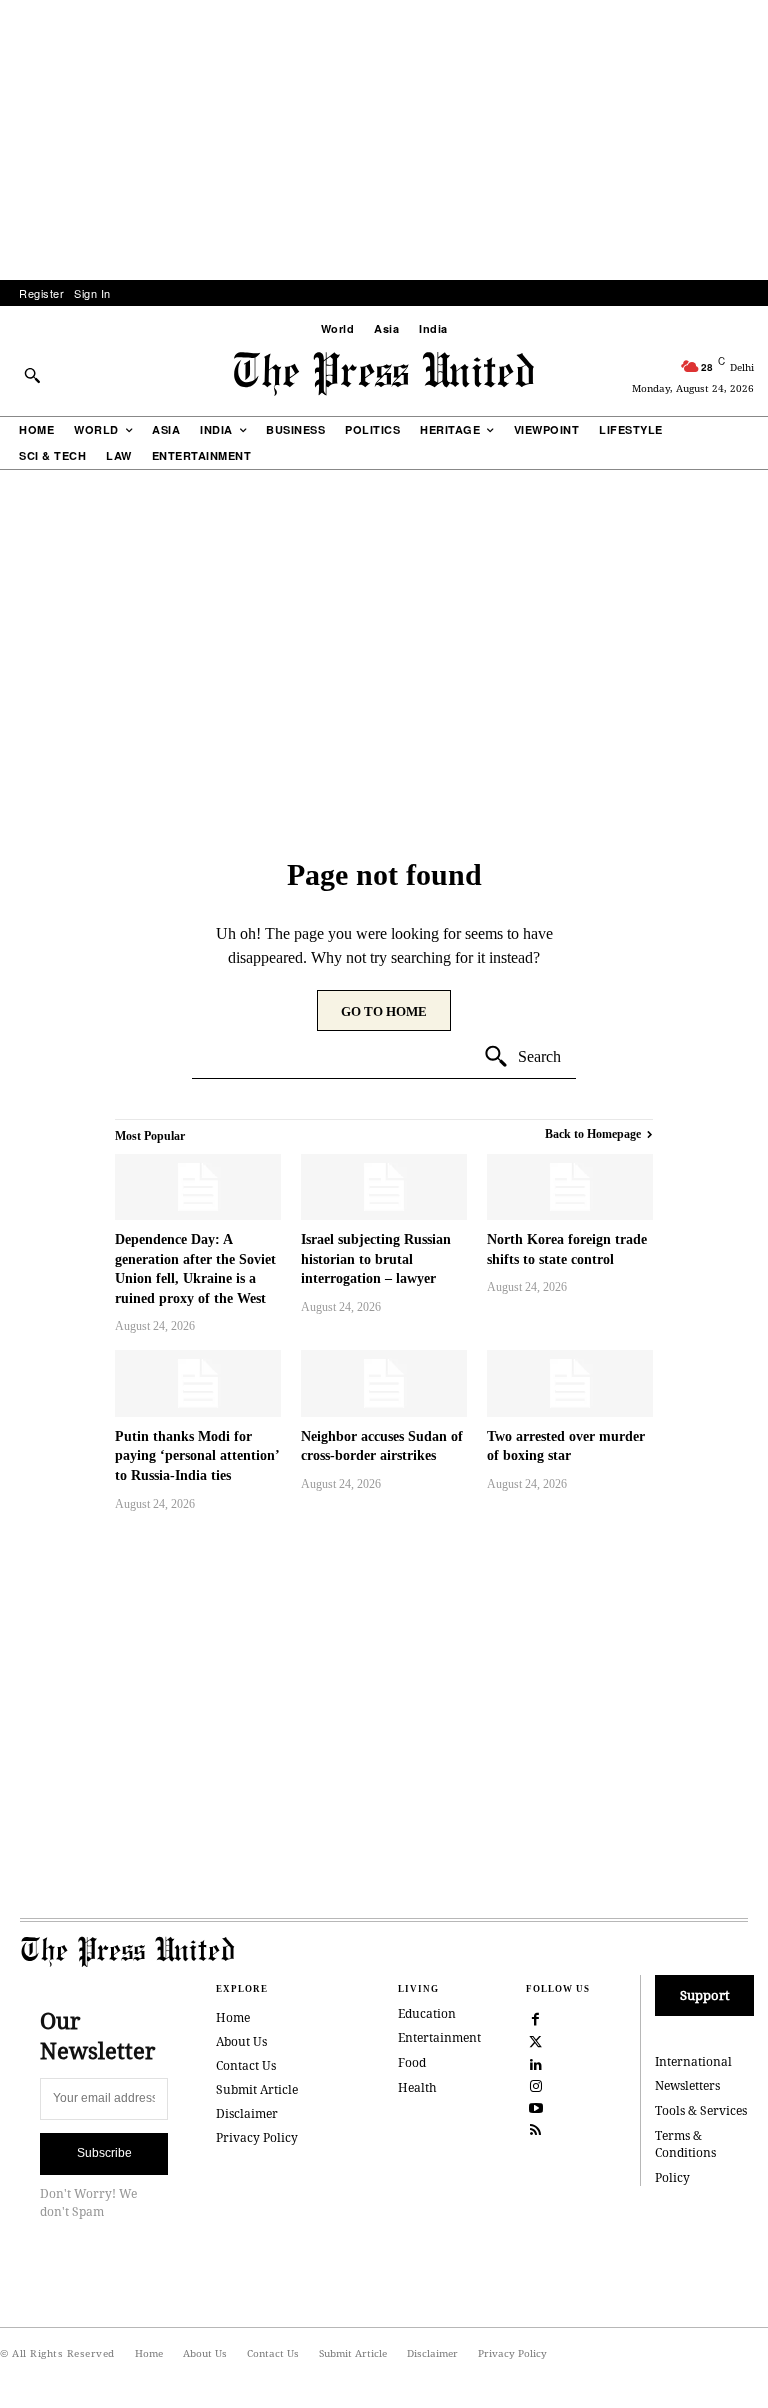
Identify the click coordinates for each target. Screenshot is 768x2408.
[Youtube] (536, 2106)
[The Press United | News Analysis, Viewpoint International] (384, 374)
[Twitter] (536, 2040)
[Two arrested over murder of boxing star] (570, 1383)
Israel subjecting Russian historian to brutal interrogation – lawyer (376, 1259)
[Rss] (536, 2128)
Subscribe (104, 2153)
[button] (32, 375)
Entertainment (439, 2037)
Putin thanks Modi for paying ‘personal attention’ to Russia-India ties (197, 1456)
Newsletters (687, 2085)
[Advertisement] (384, 140)
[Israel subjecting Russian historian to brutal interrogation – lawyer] (384, 1187)
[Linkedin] (536, 2062)
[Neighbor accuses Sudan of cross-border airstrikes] (384, 1383)
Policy (672, 2177)
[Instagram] (536, 2084)
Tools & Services (701, 2110)
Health (417, 2087)
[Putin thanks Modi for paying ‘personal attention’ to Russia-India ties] (198, 1383)
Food (412, 2062)
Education (427, 2013)
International (693, 2061)
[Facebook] (536, 2018)
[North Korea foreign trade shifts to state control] (570, 1187)
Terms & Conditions (685, 2144)
